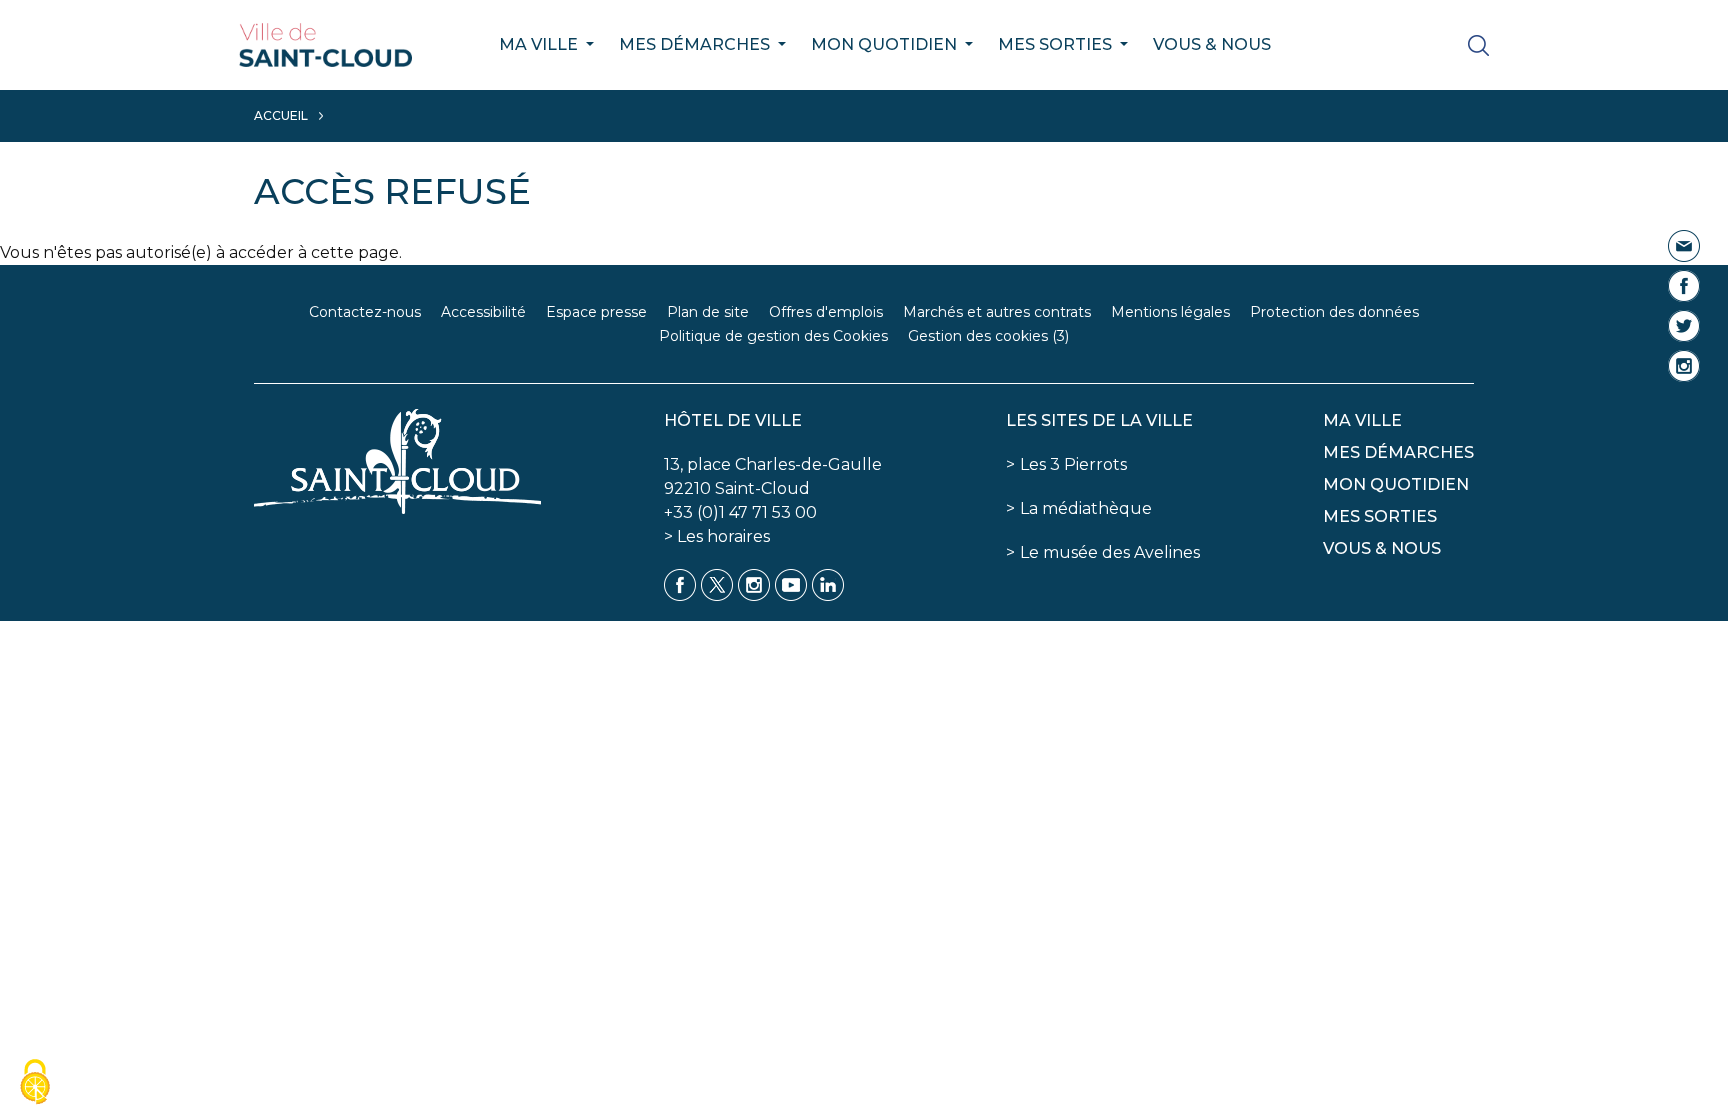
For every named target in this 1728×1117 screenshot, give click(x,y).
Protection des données (1334, 312)
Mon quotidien (886, 44)
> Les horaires (717, 536)
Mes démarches (696, 44)
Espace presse (596, 312)
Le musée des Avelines (1110, 552)
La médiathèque (1086, 508)
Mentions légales (1170, 312)
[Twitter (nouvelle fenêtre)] (1684, 324)
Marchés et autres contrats (997, 312)
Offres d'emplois (826, 312)
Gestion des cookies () (988, 336)
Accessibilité (483, 312)
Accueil (281, 115)
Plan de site (708, 312)
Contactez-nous (365, 312)
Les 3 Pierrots (1073, 464)
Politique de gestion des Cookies (773, 336)
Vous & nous (1212, 44)
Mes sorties (1057, 44)
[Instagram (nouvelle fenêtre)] (1684, 364)
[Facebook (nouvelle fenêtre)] (1684, 284)
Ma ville (540, 44)
